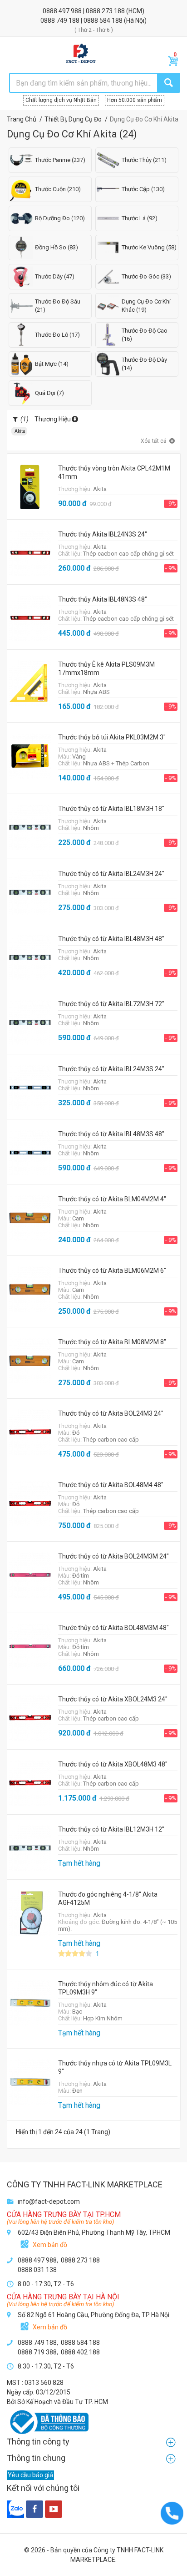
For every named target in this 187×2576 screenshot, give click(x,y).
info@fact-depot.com (49, 2201)
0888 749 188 (61, 20)
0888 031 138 (37, 2270)
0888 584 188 (104, 20)
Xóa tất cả (154, 441)
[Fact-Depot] (81, 54)
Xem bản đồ (50, 2245)
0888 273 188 (106, 11)
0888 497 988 (63, 11)
